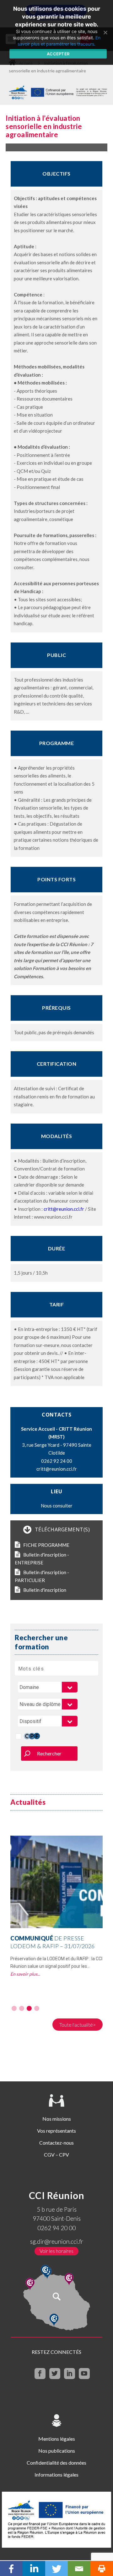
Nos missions (57, 2119)
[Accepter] (105, 32)
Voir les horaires (56, 2251)
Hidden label (18, 1736)
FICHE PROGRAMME (46, 1545)
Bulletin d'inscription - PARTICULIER (42, 1576)
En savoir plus (24, 1974)
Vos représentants (56, 2131)
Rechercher (49, 1753)
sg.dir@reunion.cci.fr (57, 2241)
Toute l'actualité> (78, 2025)
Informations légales (56, 2475)
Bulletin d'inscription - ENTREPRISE (42, 1559)
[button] (14, 2008)
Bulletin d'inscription (45, 1590)
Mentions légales (57, 2439)
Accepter (58, 54)
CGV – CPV (56, 2155)
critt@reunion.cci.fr (64, 1209)
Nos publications (57, 2451)
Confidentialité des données (56, 2463)
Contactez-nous (56, 2143)
